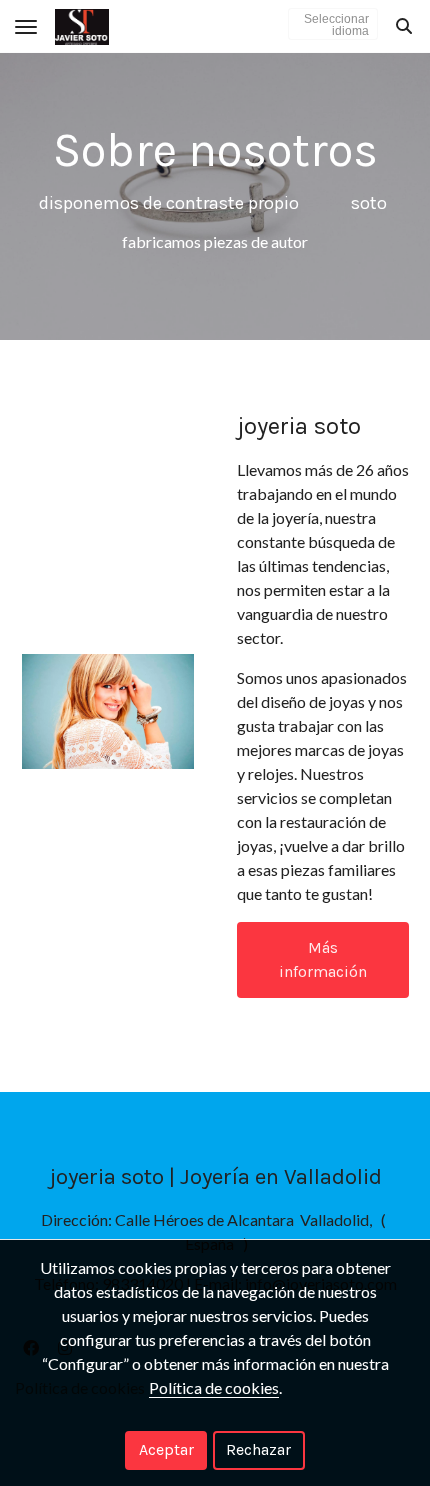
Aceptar (166, 1449)
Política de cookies (214, 1387)
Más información (323, 959)
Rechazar (258, 1449)
